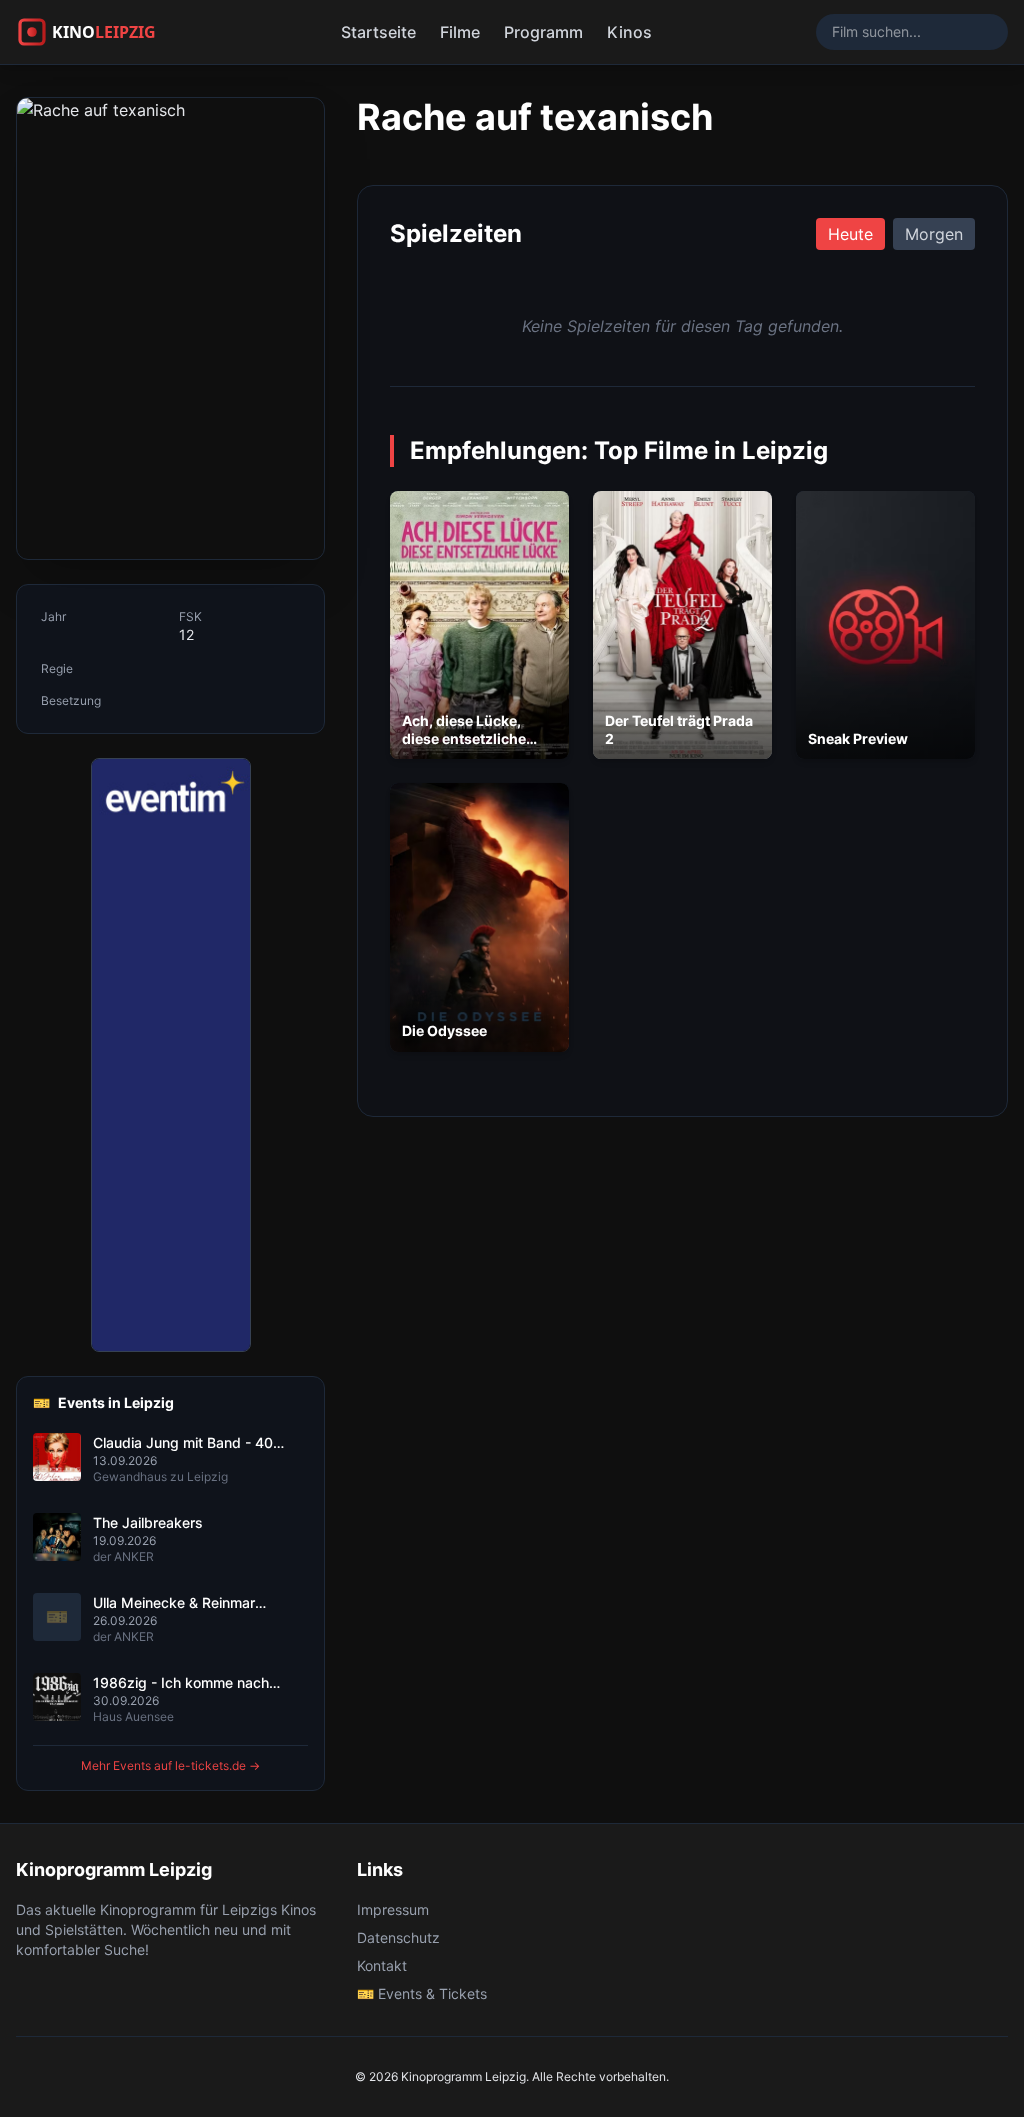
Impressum (393, 1909)
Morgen (934, 234)
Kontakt (382, 1965)
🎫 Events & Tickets (422, 1993)
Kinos (629, 32)
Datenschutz (398, 1937)
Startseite (378, 32)
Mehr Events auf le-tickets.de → (170, 1765)
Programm (543, 32)
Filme (460, 32)
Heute (850, 234)
